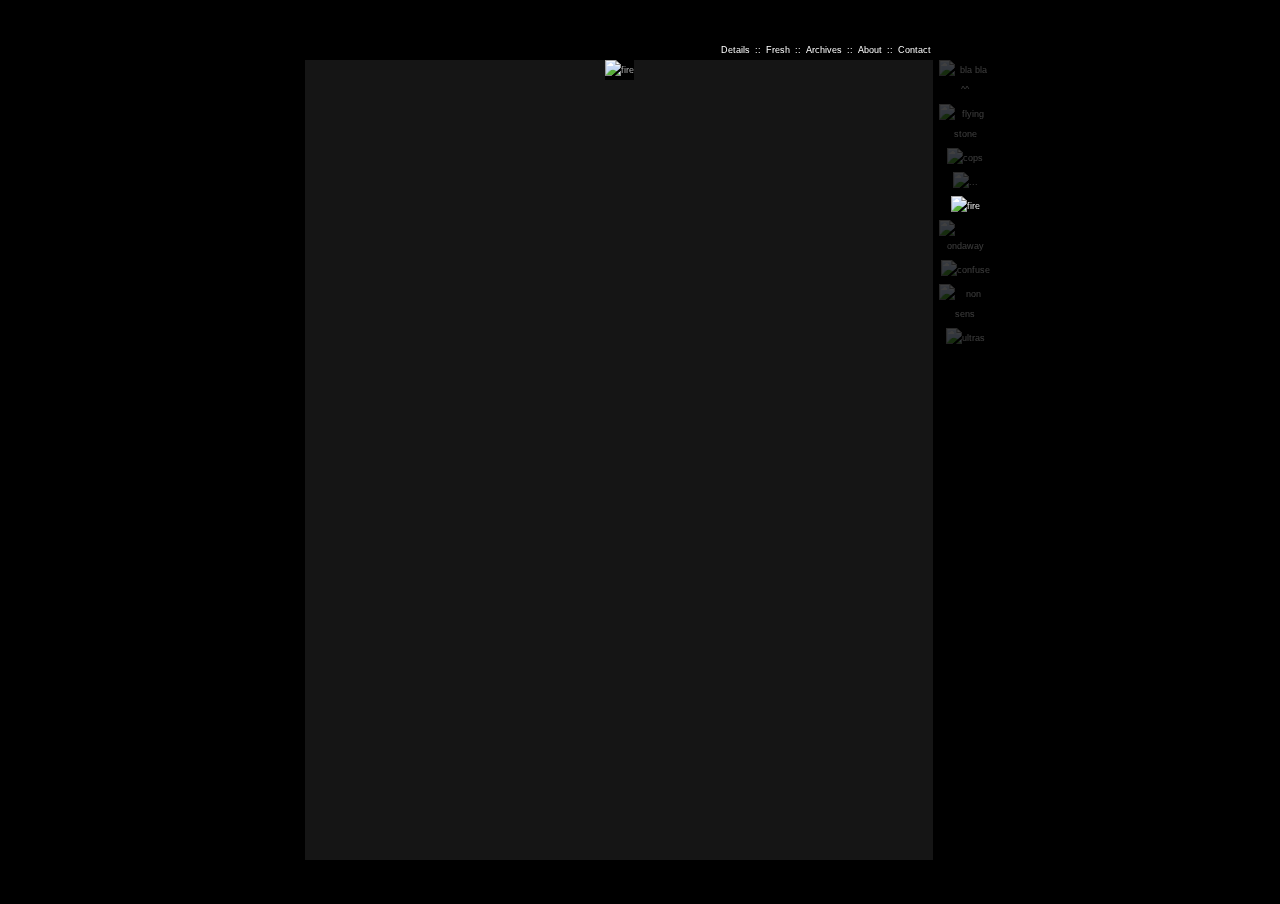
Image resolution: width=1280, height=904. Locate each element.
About (870, 50)
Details (735, 50)
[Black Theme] (1260, 13)
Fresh (778, 50)
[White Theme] (1268, 13)
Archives (824, 50)
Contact (914, 50)
